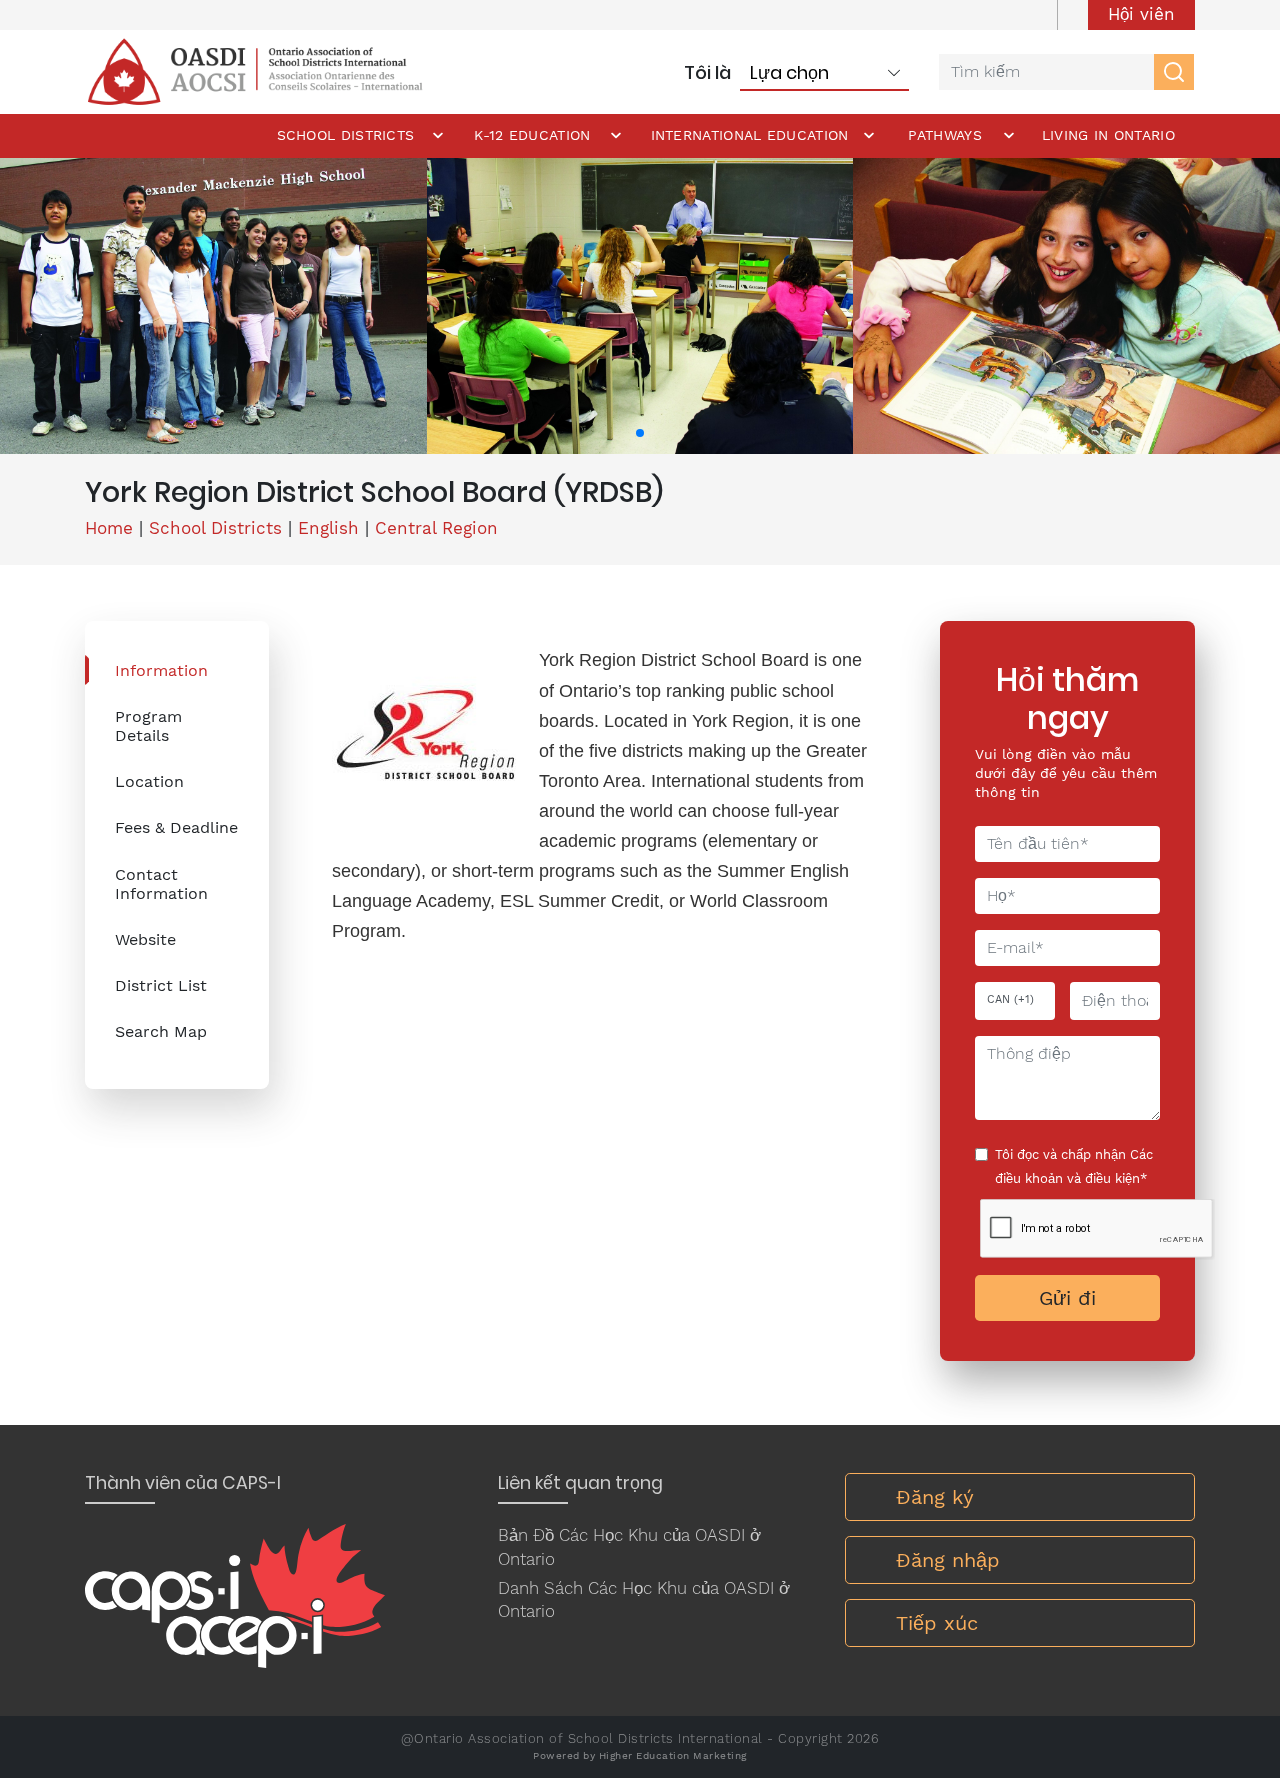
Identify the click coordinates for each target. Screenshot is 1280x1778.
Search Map (161, 1031)
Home (109, 528)
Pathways (944, 135)
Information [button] (161, 670)
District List (161, 985)
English (328, 528)
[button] (640, 433)
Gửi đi (1067, 1298)
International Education (750, 135)
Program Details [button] (148, 726)
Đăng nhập (948, 1560)
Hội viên (1141, 14)
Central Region (436, 528)
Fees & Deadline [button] (176, 827)
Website (145, 939)
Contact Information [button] (161, 884)
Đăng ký (935, 1497)
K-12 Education (532, 135)
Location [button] (149, 781)
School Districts (346, 135)
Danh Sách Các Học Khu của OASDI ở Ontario (644, 1600)
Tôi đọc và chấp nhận (1074, 1166)
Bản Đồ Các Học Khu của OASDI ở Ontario (629, 1547)
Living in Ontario (1108, 135)
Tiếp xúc (937, 1623)
